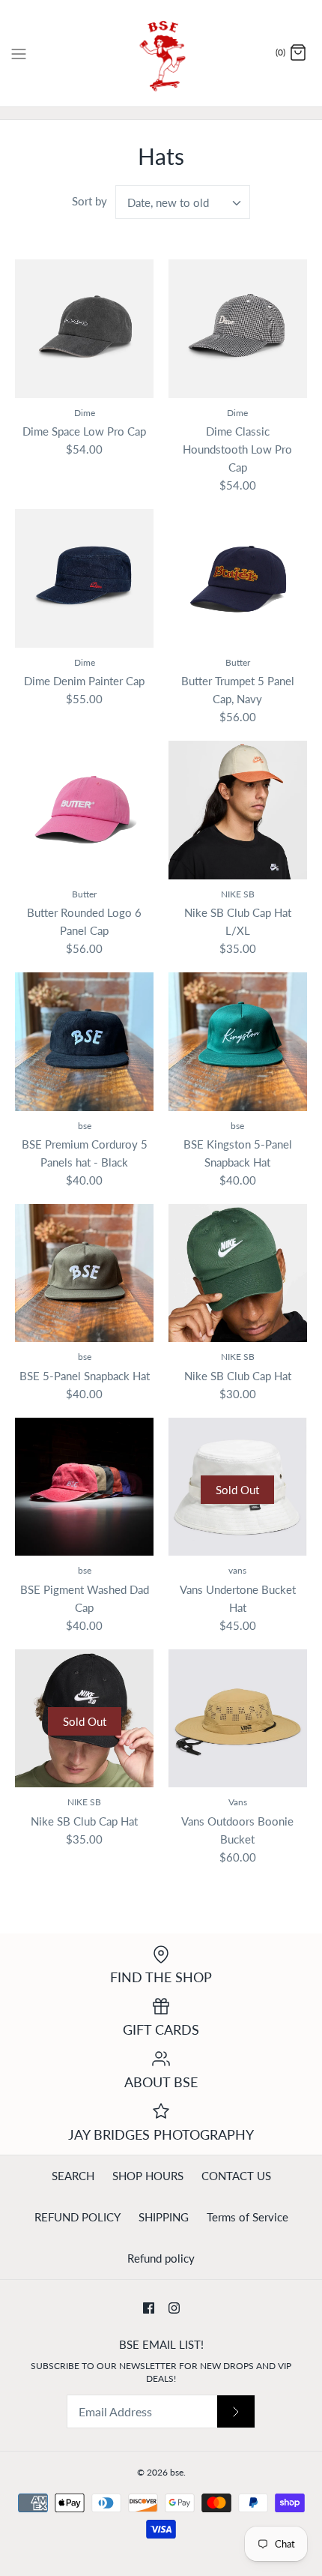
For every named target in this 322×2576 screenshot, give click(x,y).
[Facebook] (149, 2308)
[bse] (161, 53)
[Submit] (236, 2411)
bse (177, 2472)
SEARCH (73, 2176)
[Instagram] (174, 2308)
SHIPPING (164, 2217)
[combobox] (183, 202)
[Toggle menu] (19, 52)
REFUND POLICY (78, 2217)
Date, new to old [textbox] (168, 202)
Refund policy (161, 2258)
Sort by (89, 201)
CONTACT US (236, 2176)
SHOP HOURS (148, 2176)
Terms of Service (247, 2217)
